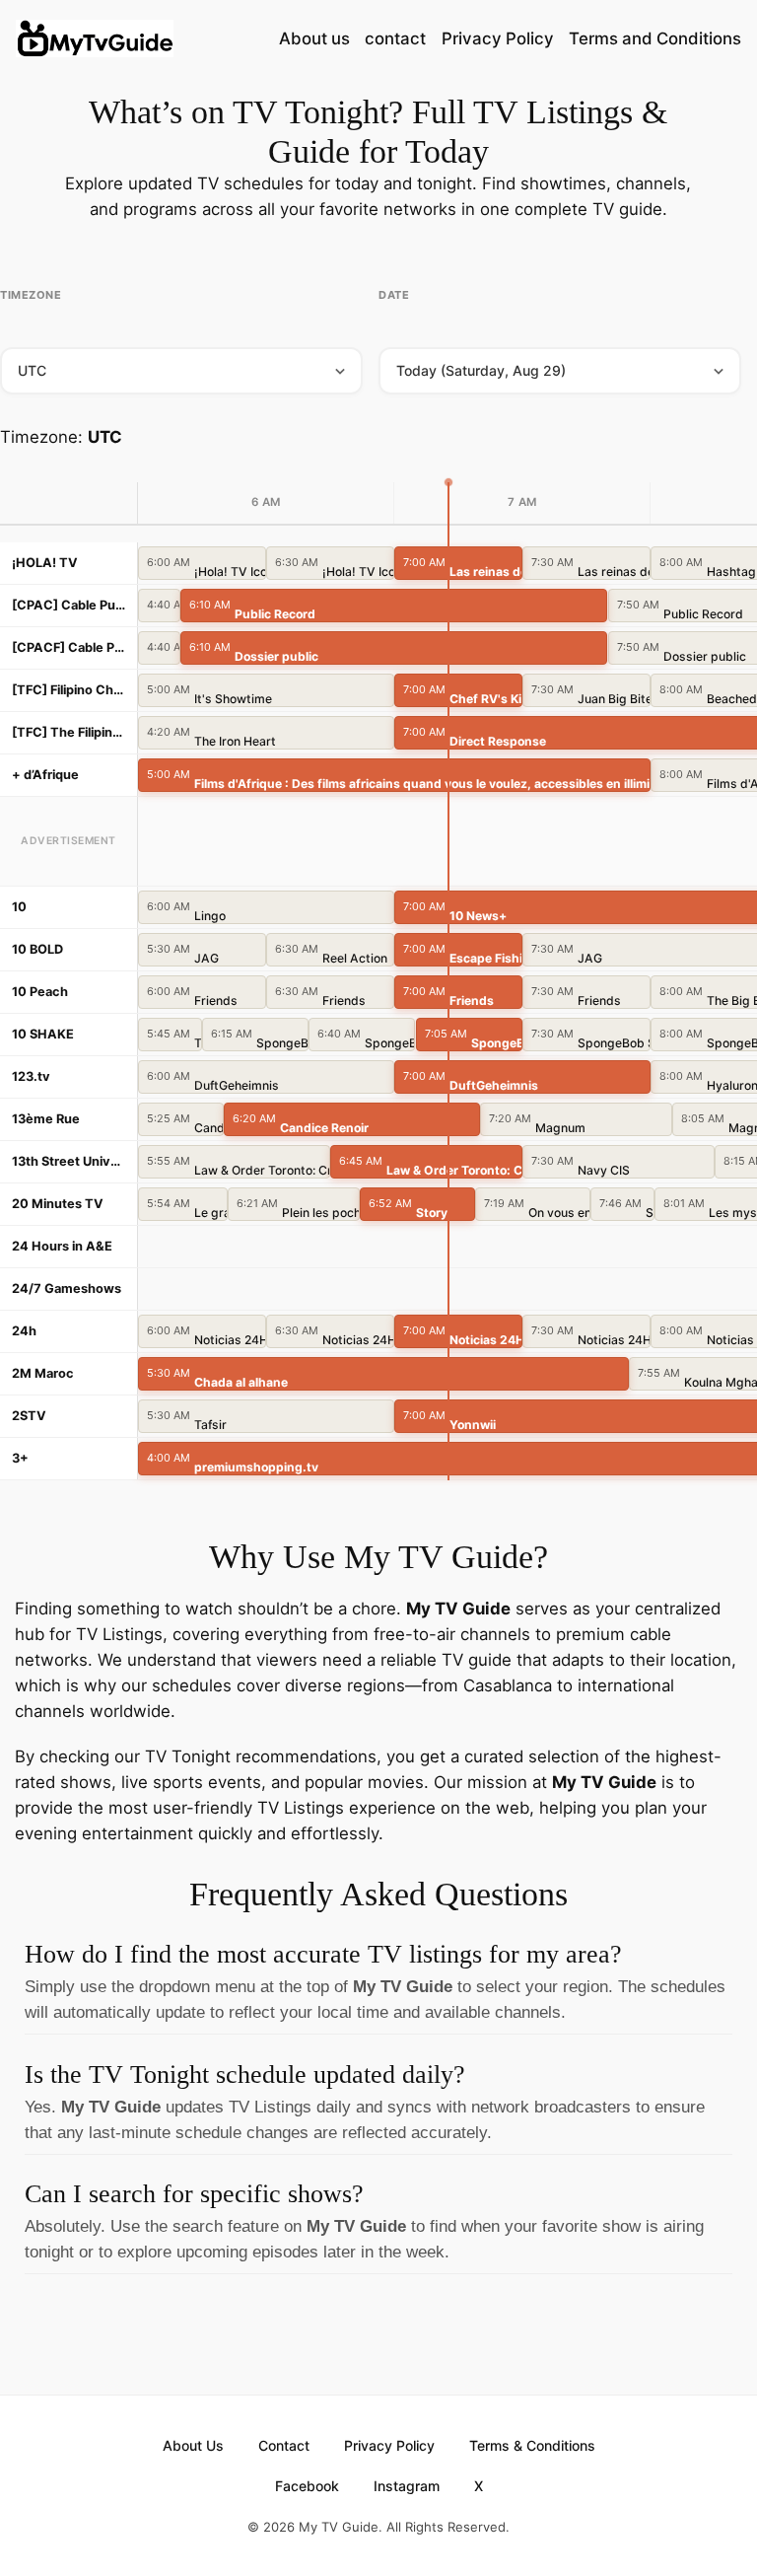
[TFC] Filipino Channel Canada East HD (69, 690)
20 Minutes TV (58, 1204)
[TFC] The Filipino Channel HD (69, 732)
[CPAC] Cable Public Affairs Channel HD (69, 605)
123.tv (31, 1076)
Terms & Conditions (532, 2445)
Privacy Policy (498, 38)
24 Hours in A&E (62, 1246)
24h (24, 1331)
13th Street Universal (69, 1161)
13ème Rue (46, 1119)
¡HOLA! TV (45, 563)
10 (19, 907)
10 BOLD (37, 949)
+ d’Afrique (45, 775)
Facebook (307, 2486)
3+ (20, 1458)
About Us (193, 2445)
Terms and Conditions (655, 38)
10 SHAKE (43, 1034)
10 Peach (40, 992)
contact (395, 38)
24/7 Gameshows (67, 1288)
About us (314, 38)
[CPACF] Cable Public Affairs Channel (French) (69, 647)
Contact (284, 2445)
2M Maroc (43, 1373)
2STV (29, 1416)
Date (394, 295)
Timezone (31, 295)
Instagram (407, 2486)
